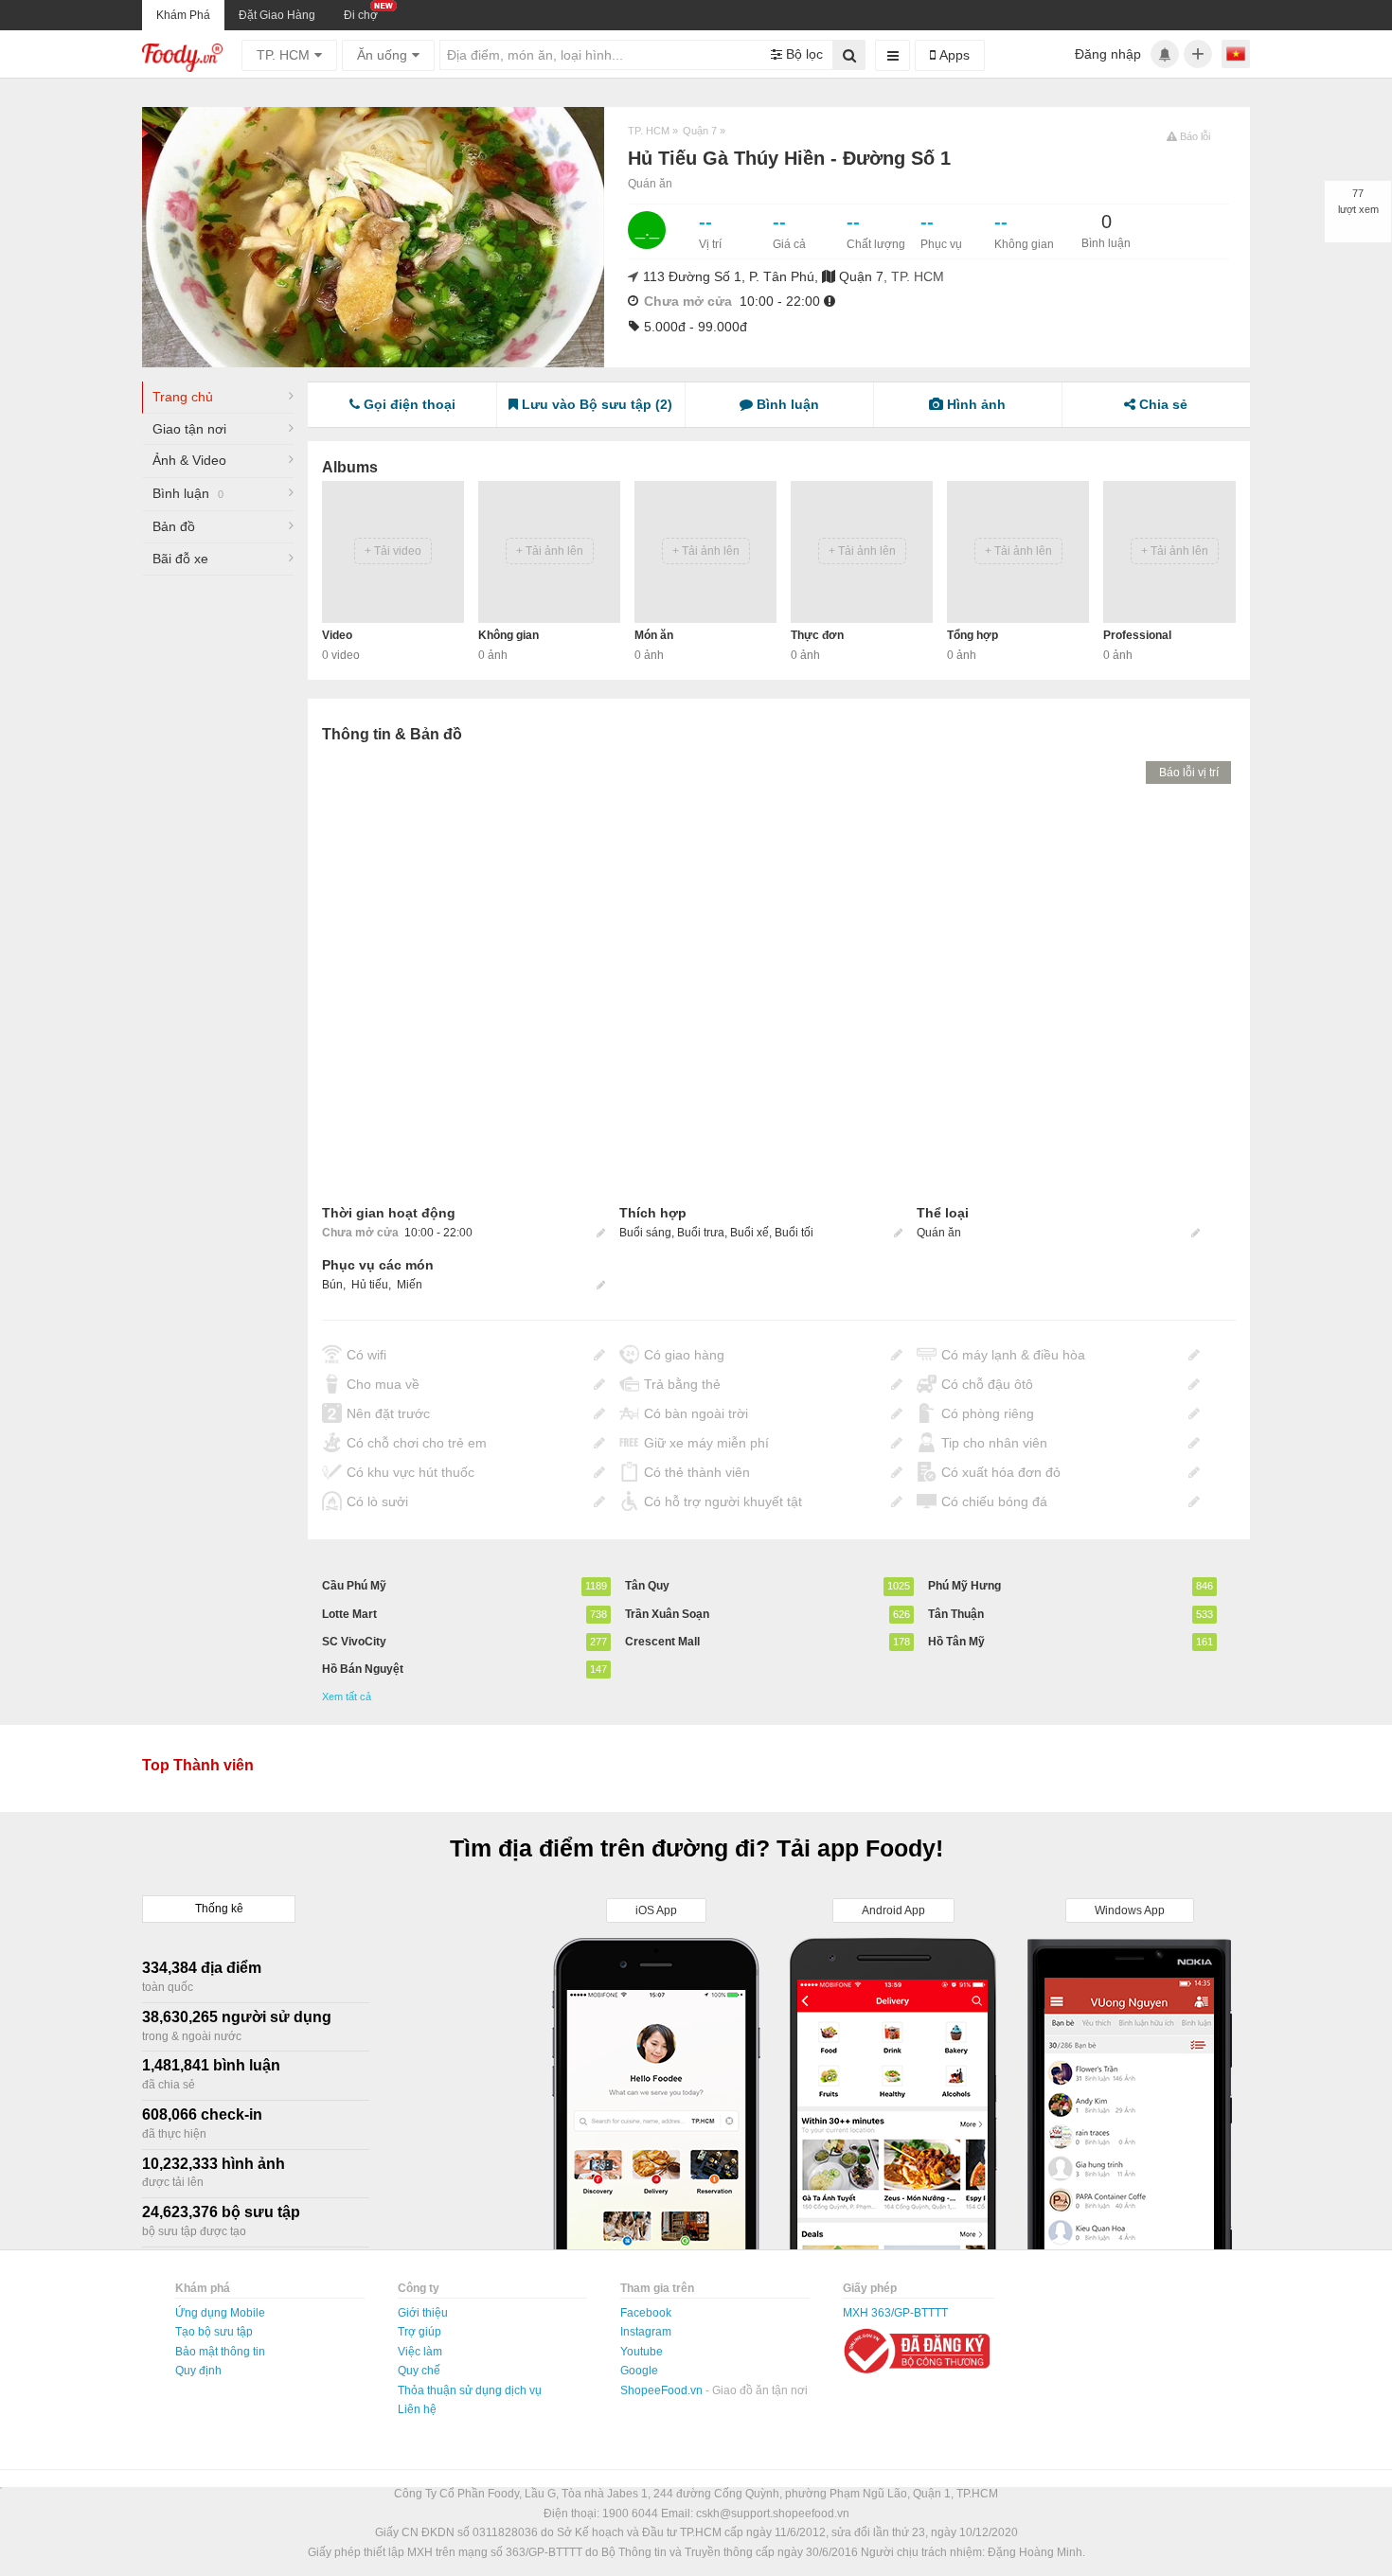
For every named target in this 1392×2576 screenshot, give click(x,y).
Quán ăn (650, 184)
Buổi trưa (701, 1233)
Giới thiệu (423, 2313)
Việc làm (420, 2352)
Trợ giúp (419, 2332)
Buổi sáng (645, 1233)
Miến (410, 1285)
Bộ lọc (803, 54)
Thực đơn (817, 635)
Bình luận (188, 493)
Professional (1137, 635)
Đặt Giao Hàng (277, 15)
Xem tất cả (347, 1697)
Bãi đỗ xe (180, 559)
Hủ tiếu (370, 1285)
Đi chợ (361, 15)
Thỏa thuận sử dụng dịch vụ (470, 2390)
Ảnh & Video (189, 460)
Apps (953, 55)
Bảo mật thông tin (220, 2352)
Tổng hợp (973, 635)
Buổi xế (750, 1233)
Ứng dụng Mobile (220, 2313)
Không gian (509, 635)
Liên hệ (417, 2409)
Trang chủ (183, 397)
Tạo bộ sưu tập (214, 2332)
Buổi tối (794, 1233)
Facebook (646, 2313)
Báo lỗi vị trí (1189, 773)
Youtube (642, 2352)
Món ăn (654, 635)
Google (639, 2371)
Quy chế (419, 2371)
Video (337, 635)
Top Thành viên (198, 1765)
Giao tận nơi (189, 429)
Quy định (198, 2371)
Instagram (646, 2332)
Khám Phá (183, 15)
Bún (332, 1285)
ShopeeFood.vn (663, 2390)
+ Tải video (393, 551)
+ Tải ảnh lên (550, 551)
